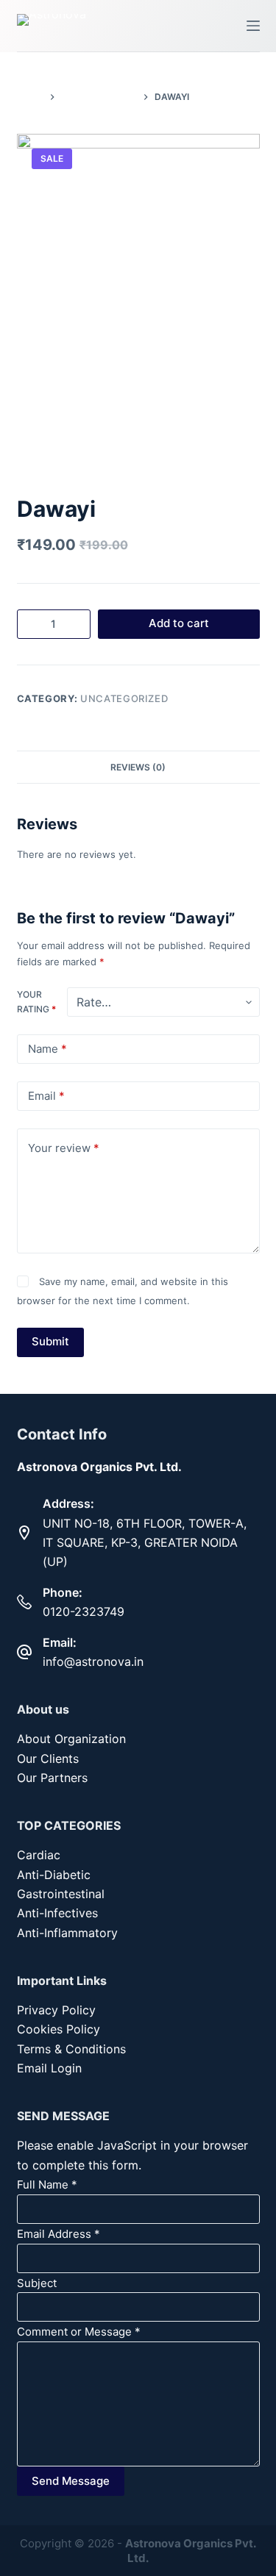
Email (46, 1096)
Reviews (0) (138, 767)
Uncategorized (124, 698)
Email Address (59, 2234)
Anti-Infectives (57, 1913)
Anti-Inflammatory (67, 1933)
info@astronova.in (93, 1661)
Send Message (71, 2481)
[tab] (138, 767)
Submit (50, 1341)
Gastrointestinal (61, 1894)
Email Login (49, 2068)
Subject (37, 2283)
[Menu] (253, 26)
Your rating (36, 1002)
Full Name (47, 2185)
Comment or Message (79, 2332)
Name (47, 1049)
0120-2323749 (84, 1611)
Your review (64, 1148)
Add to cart (179, 623)
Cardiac (39, 1855)
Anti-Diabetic (54, 1875)
